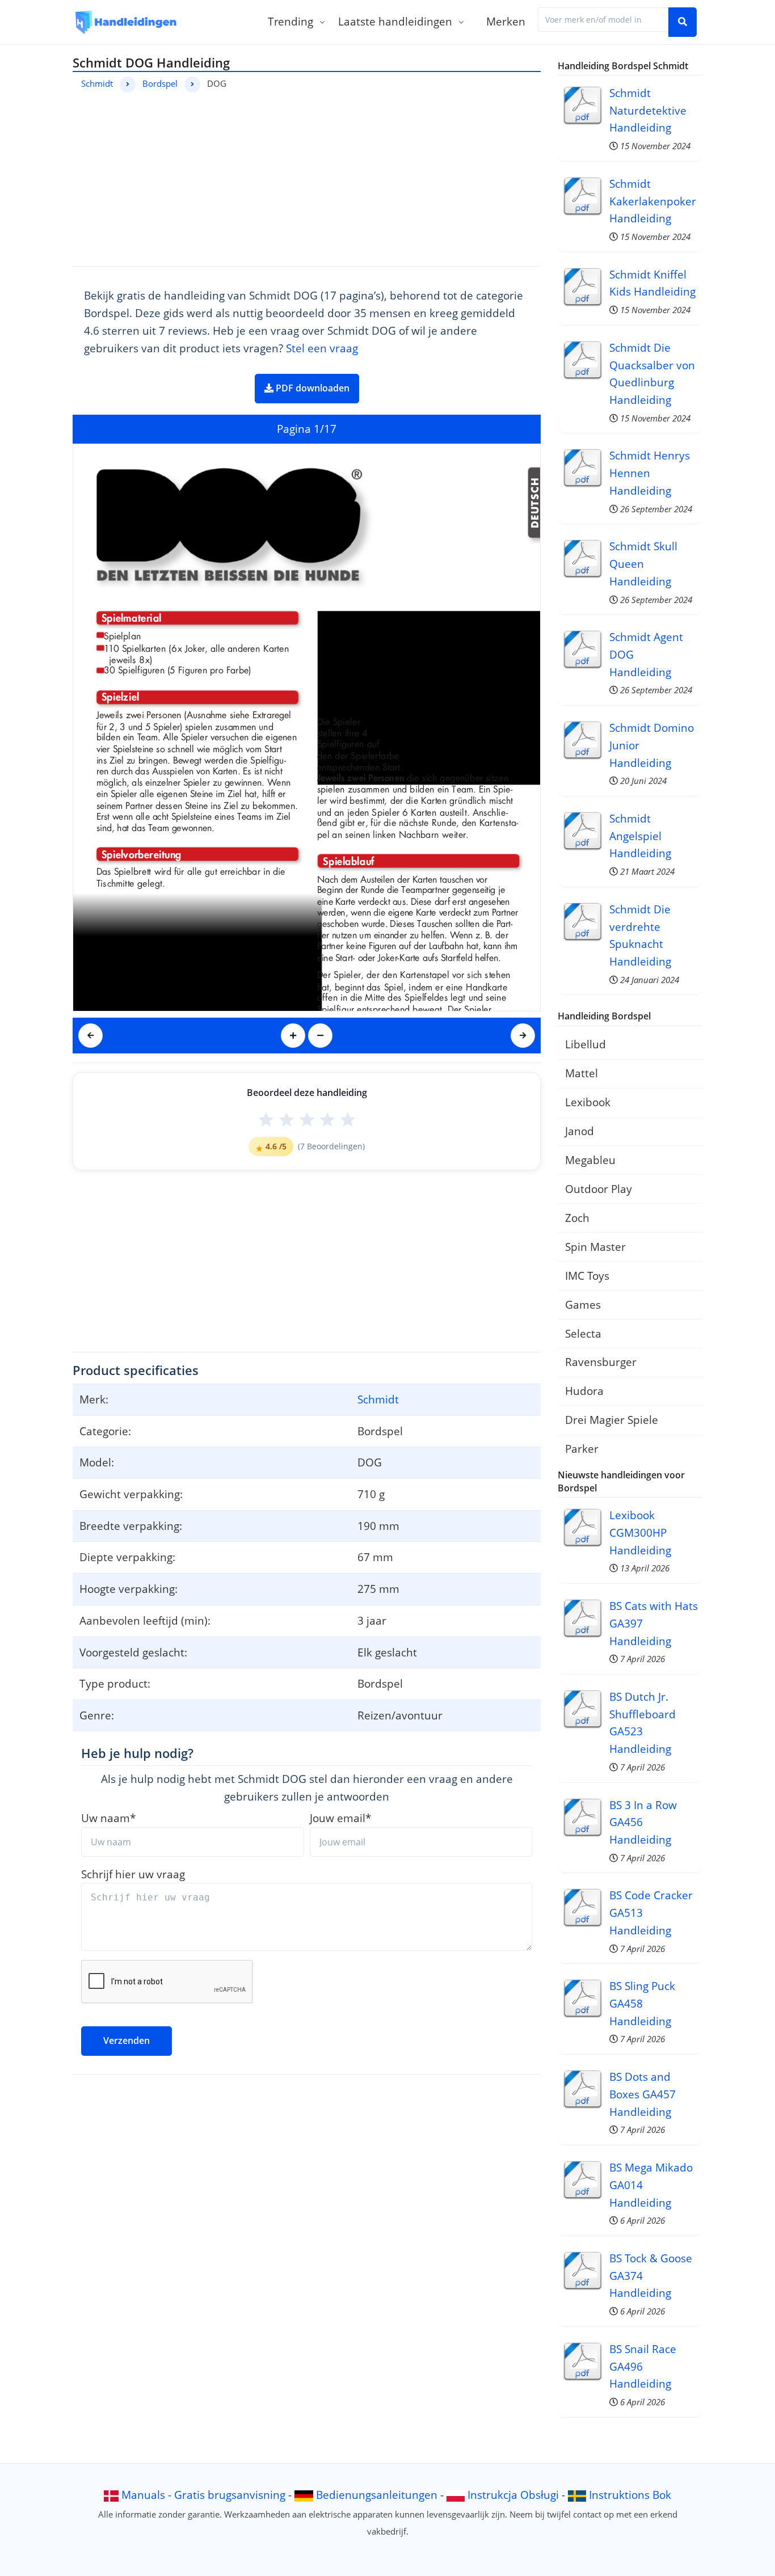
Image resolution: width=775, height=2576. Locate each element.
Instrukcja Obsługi (513, 2495)
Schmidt (97, 83)
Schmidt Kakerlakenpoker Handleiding (653, 201)
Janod (580, 1131)
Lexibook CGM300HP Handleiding (640, 1532)
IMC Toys (587, 1276)
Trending (290, 21)
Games (583, 1304)
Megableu (590, 1160)
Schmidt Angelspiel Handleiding (640, 836)
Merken (506, 21)
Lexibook (588, 1102)
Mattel (582, 1073)
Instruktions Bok (630, 2495)
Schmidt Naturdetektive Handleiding (648, 110)
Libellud (586, 1044)
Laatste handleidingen (395, 21)
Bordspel (160, 83)
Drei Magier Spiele (612, 1420)
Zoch (577, 1218)
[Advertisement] (307, 178)
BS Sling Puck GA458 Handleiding (642, 2003)
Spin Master (595, 1247)
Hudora (584, 1391)
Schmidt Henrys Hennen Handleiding (650, 473)
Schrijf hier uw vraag (133, 1874)
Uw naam (108, 1818)
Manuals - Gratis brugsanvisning (203, 2495)
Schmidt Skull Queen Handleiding (643, 563)
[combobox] (603, 20)
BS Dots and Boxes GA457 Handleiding (643, 2094)
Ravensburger (601, 1362)
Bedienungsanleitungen (377, 2495)
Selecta (583, 1333)
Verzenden (127, 2040)
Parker (582, 1449)
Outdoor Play (599, 1189)
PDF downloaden (311, 388)
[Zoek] (683, 22)
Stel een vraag (322, 348)
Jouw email (340, 1818)
